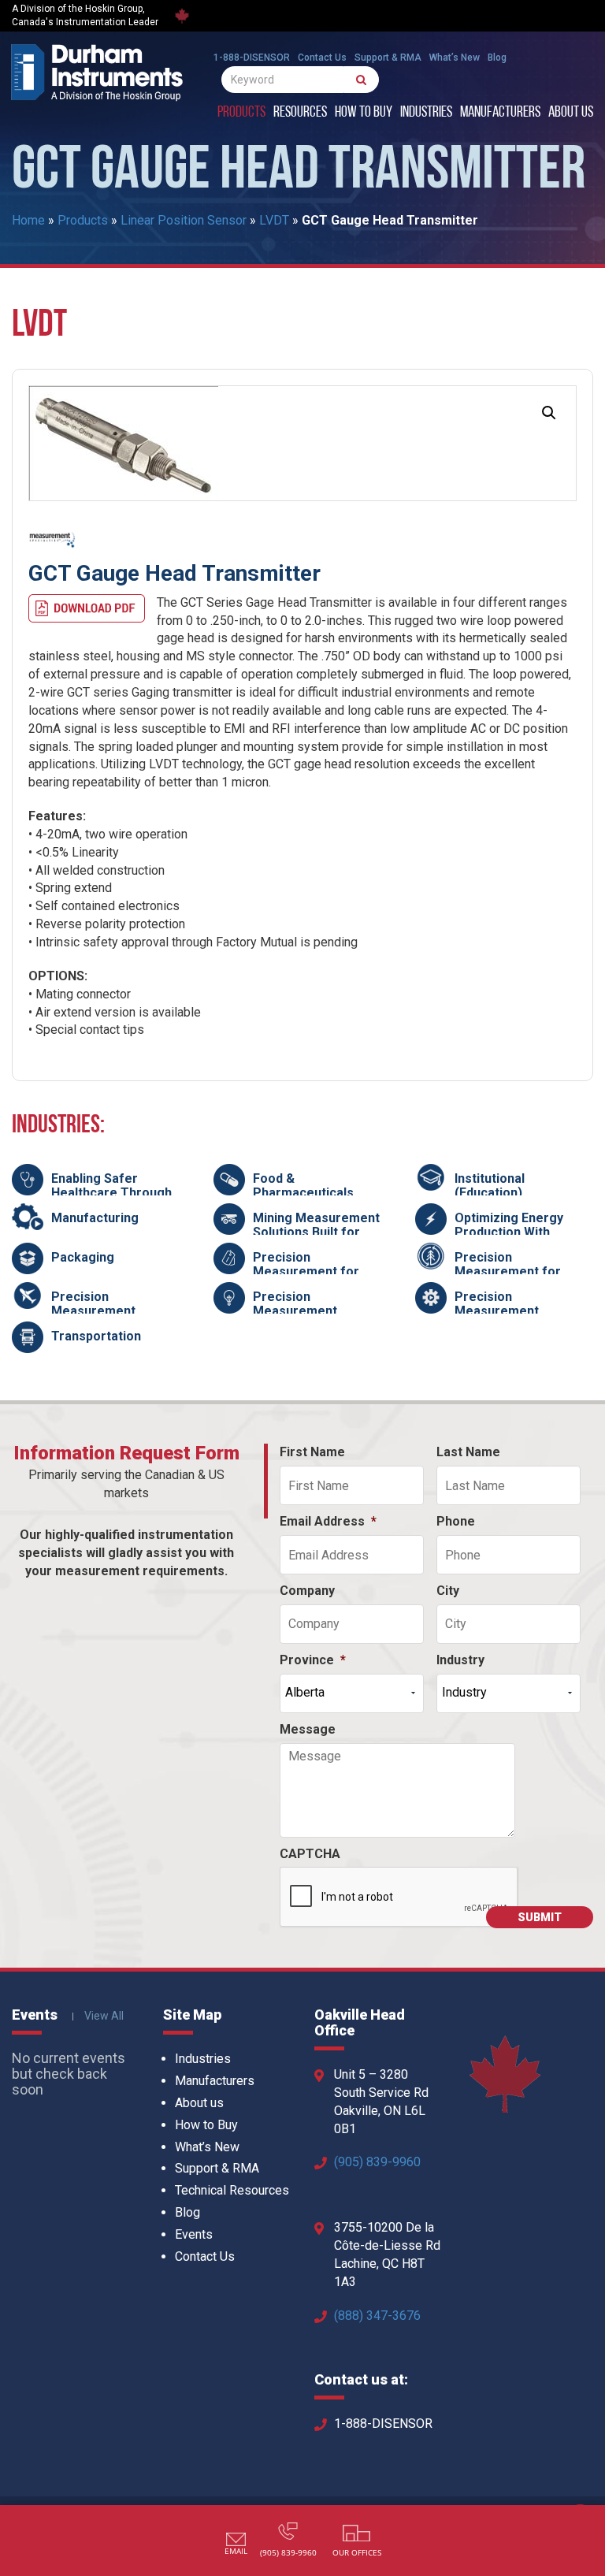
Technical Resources (232, 2190)
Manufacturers (500, 113)
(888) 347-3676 (377, 2316)
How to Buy (364, 113)
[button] (549, 413)
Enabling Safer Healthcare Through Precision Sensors (111, 1192)
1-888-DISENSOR (252, 58)
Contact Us (322, 58)
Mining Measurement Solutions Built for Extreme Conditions (316, 1232)
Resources (300, 113)
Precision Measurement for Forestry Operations (516, 1271)
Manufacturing (95, 1218)
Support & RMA (388, 58)
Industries (426, 113)
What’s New (455, 58)
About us (571, 113)
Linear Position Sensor (184, 220)
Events (194, 2234)
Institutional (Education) (490, 1186)
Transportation (96, 1336)
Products (241, 113)
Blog (497, 58)
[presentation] (399, 1898)
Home (28, 220)
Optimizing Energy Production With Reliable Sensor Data (517, 1232)
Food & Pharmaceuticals (303, 1186)
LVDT (274, 220)
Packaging (83, 1257)
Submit (540, 1917)
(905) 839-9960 (377, 2162)
